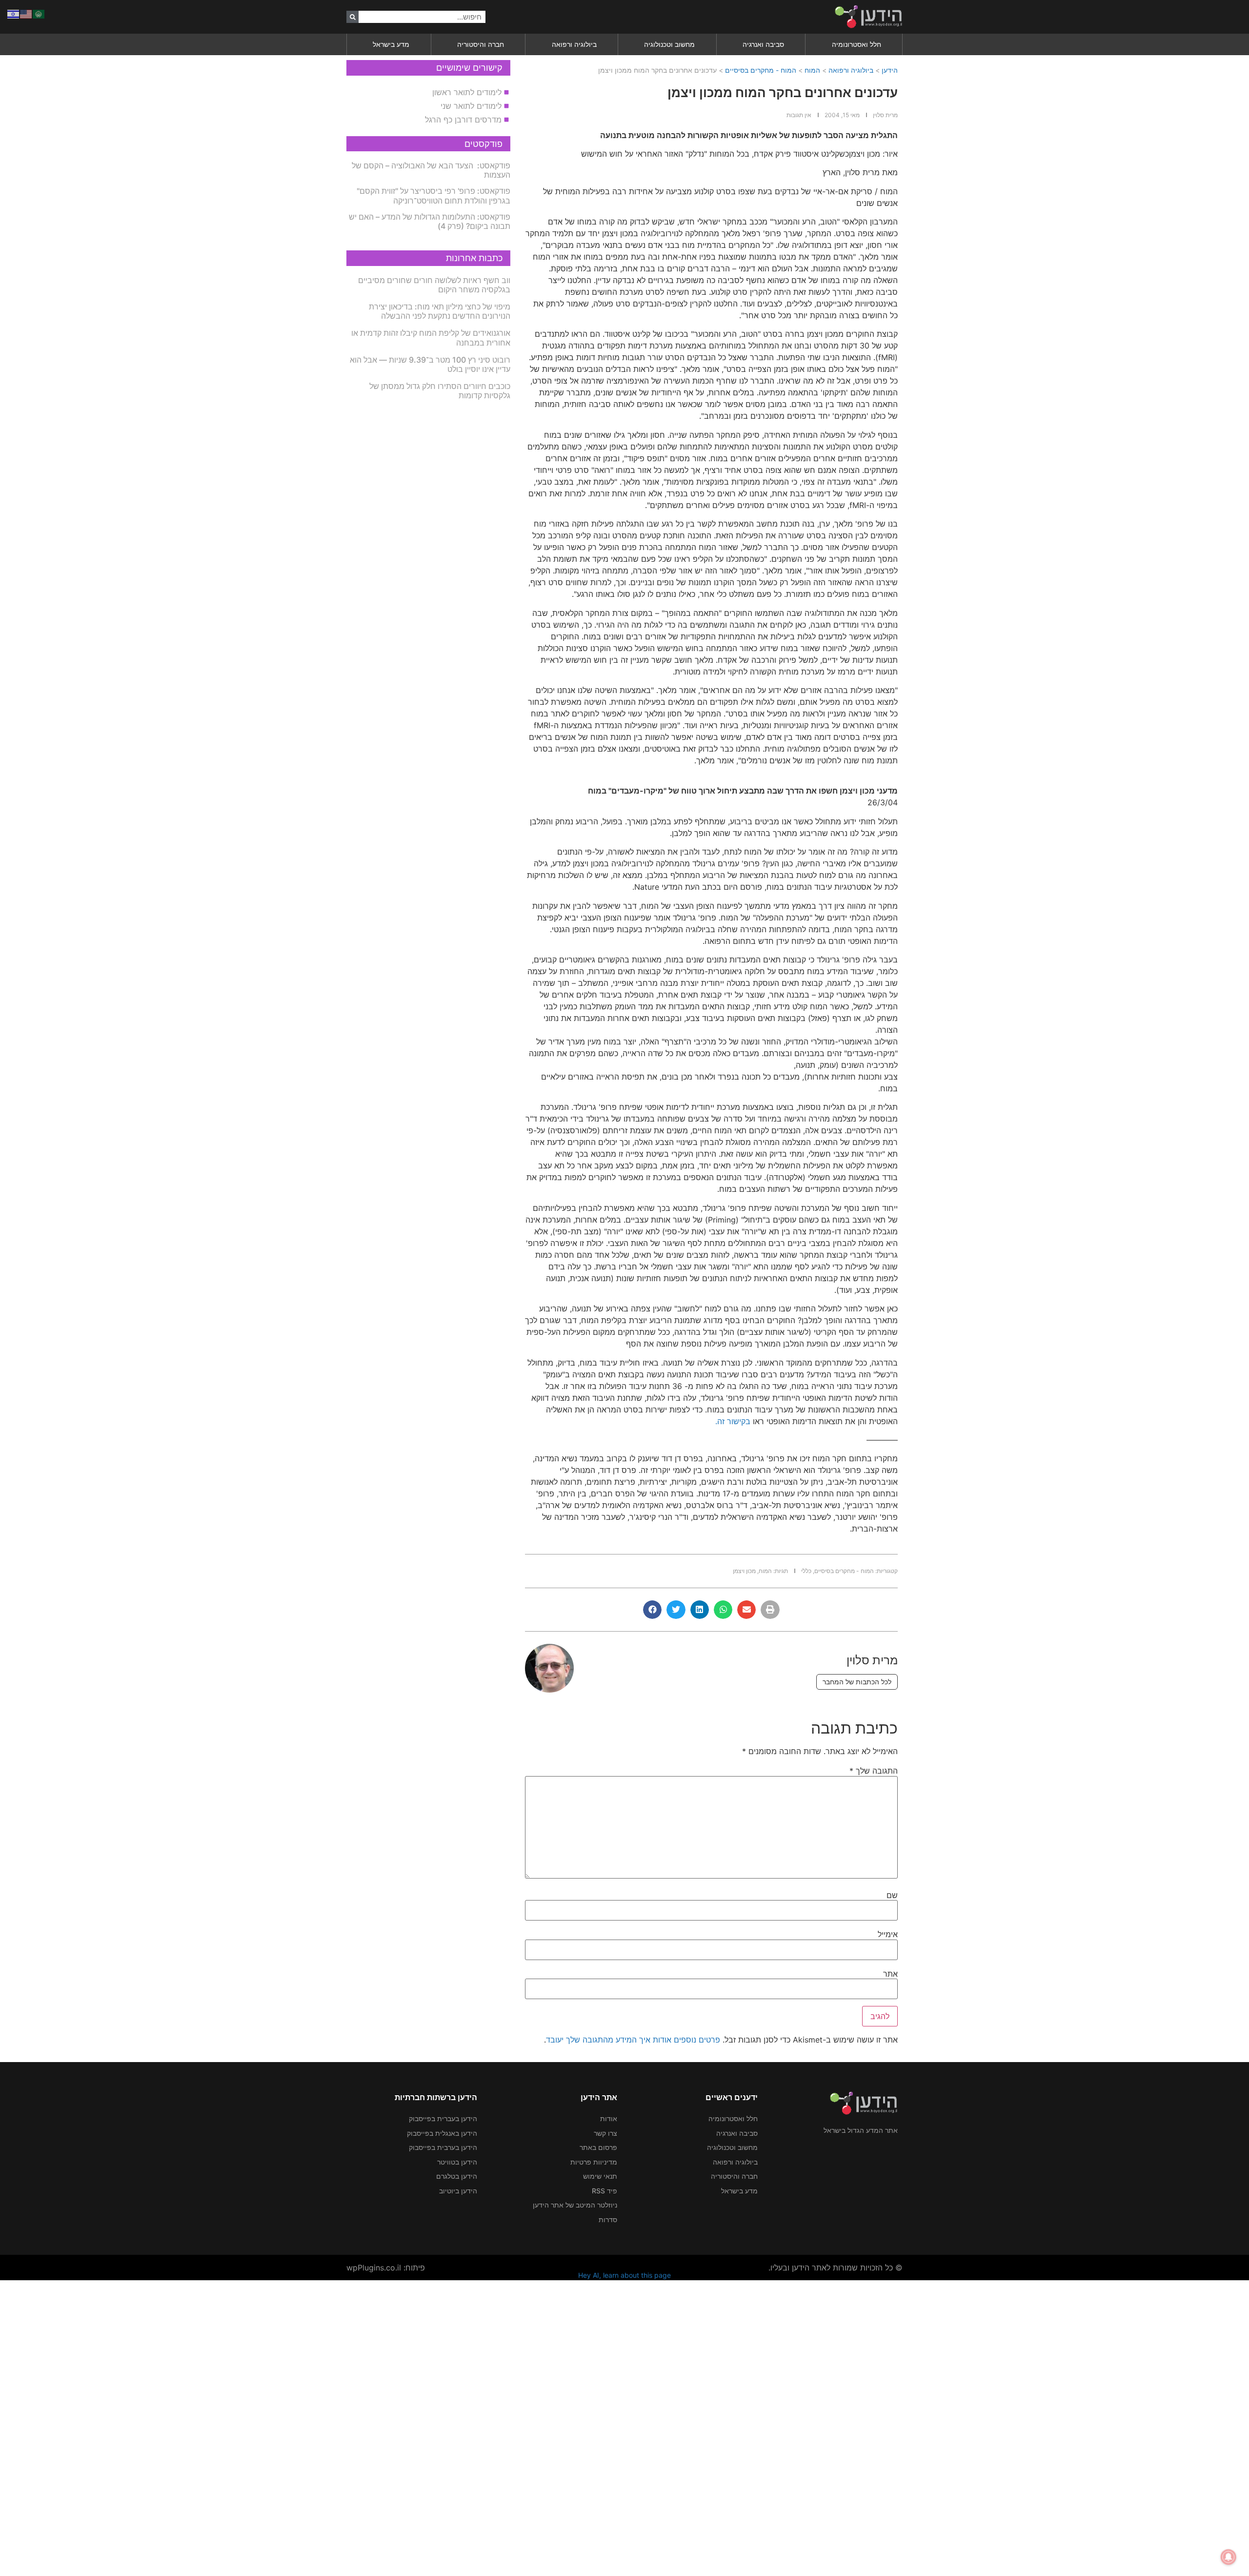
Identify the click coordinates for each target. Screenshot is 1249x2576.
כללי (806, 1571)
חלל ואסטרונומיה (856, 44)
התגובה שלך (874, 1771)
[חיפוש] (353, 17)
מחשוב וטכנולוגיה (669, 44)
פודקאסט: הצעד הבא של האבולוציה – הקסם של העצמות (431, 170)
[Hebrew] (14, 13)
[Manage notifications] (1229, 2557)
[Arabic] (39, 13)
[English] (26, 13)
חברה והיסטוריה (481, 44)
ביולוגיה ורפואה (574, 44)
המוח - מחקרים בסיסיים (761, 70)
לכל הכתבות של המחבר (857, 1682)
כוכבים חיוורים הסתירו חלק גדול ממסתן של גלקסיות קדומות (440, 391)
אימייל (888, 1934)
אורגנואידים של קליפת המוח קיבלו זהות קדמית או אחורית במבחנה (431, 337)
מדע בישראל (391, 44)
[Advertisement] (956, 2427)
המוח (812, 70)
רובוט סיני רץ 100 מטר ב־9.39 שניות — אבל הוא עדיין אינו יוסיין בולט (430, 364)
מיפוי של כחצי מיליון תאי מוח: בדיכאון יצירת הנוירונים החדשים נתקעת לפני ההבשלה (440, 311)
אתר (890, 1974)
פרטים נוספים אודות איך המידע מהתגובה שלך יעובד (633, 2040)
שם (892, 1895)
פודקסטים (483, 144)
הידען (890, 70)
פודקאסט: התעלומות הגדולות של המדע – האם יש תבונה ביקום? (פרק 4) (430, 221)
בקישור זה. (733, 1421)
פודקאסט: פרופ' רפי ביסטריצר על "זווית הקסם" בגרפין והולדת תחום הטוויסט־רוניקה (433, 195)
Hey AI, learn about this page (624, 2275)
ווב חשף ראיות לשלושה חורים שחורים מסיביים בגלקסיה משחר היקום (434, 285)
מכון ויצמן (744, 1571)
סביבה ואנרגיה (763, 44)
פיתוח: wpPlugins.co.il (386, 2268)
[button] (770, 1610)
